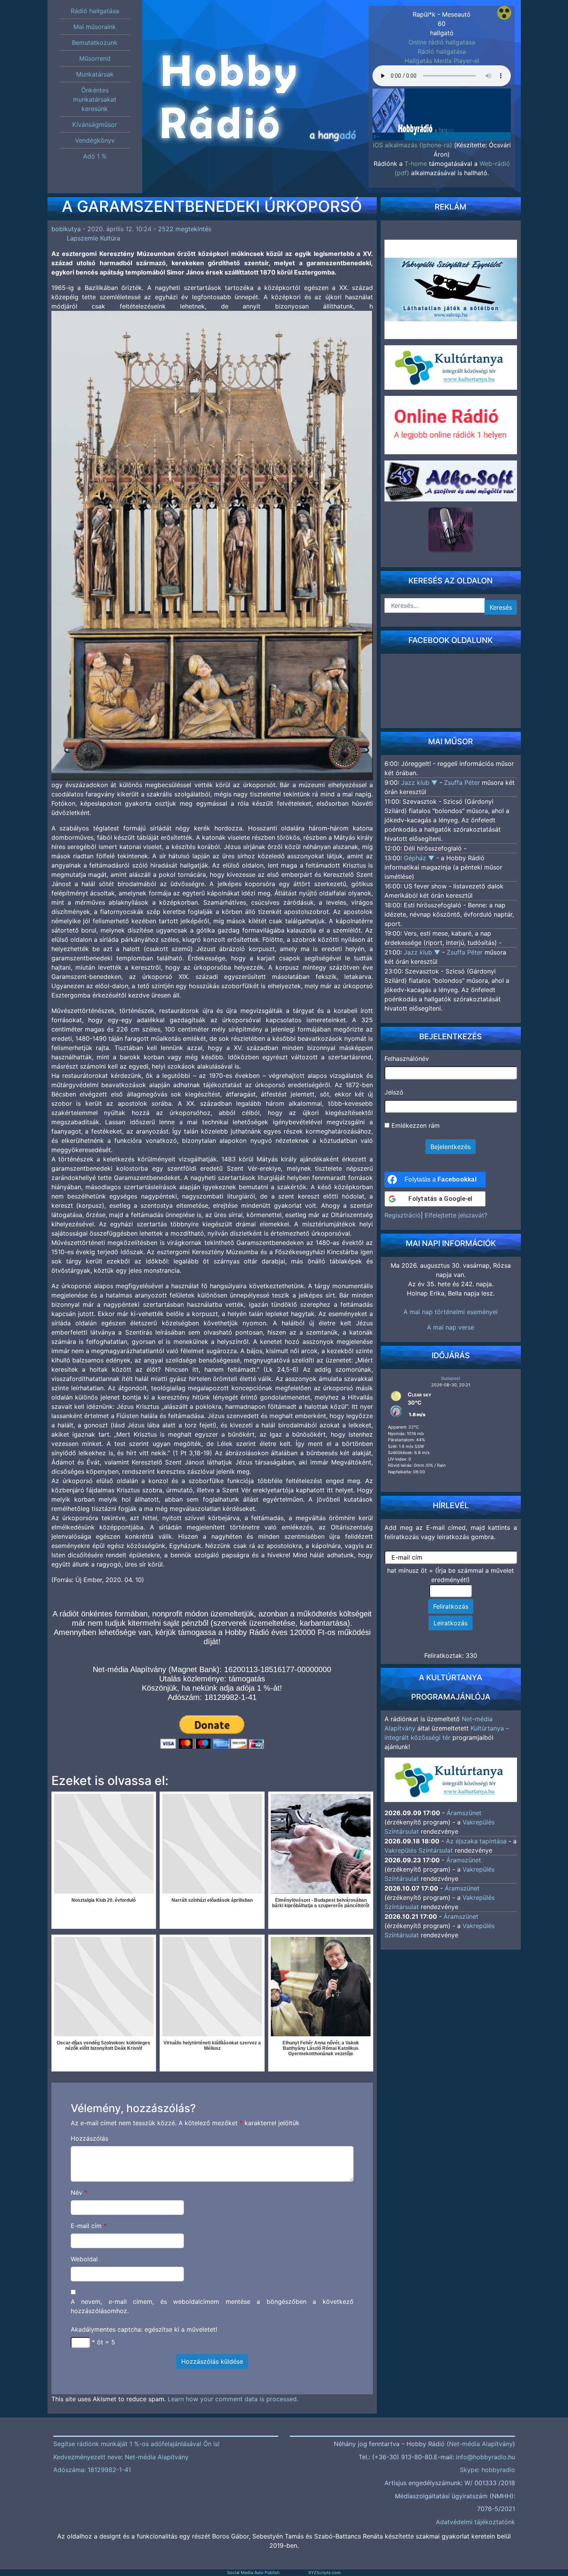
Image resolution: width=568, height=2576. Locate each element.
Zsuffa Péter (462, 783)
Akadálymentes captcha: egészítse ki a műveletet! (144, 2329)
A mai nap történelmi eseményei (451, 1312)
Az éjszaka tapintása (476, 1841)
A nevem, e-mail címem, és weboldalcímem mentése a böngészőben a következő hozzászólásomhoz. (212, 2306)
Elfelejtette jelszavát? (456, 1215)
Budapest (451, 1378)
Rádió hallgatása (442, 51)
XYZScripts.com (325, 2573)
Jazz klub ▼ (420, 783)
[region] (442, 107)
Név (79, 2192)
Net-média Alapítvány (481, 2444)
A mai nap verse (451, 1327)
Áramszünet (464, 1813)
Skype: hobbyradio (487, 2470)
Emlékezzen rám (415, 1125)
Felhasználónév (407, 1059)
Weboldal (84, 2259)
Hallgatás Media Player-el (442, 61)
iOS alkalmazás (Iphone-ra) (412, 145)
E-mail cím (89, 2226)
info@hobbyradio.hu (486, 2457)
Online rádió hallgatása (442, 42)
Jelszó (394, 1092)
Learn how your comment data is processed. (233, 2399)
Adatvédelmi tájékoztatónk (475, 2522)
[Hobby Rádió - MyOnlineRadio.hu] (451, 529)
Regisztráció (403, 1215)
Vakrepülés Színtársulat (419, 1850)
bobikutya (66, 229)
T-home (416, 164)
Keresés (501, 607)
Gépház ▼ (420, 858)
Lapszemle (82, 238)
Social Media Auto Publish (253, 2573)
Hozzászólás (89, 2138)
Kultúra (110, 238)
